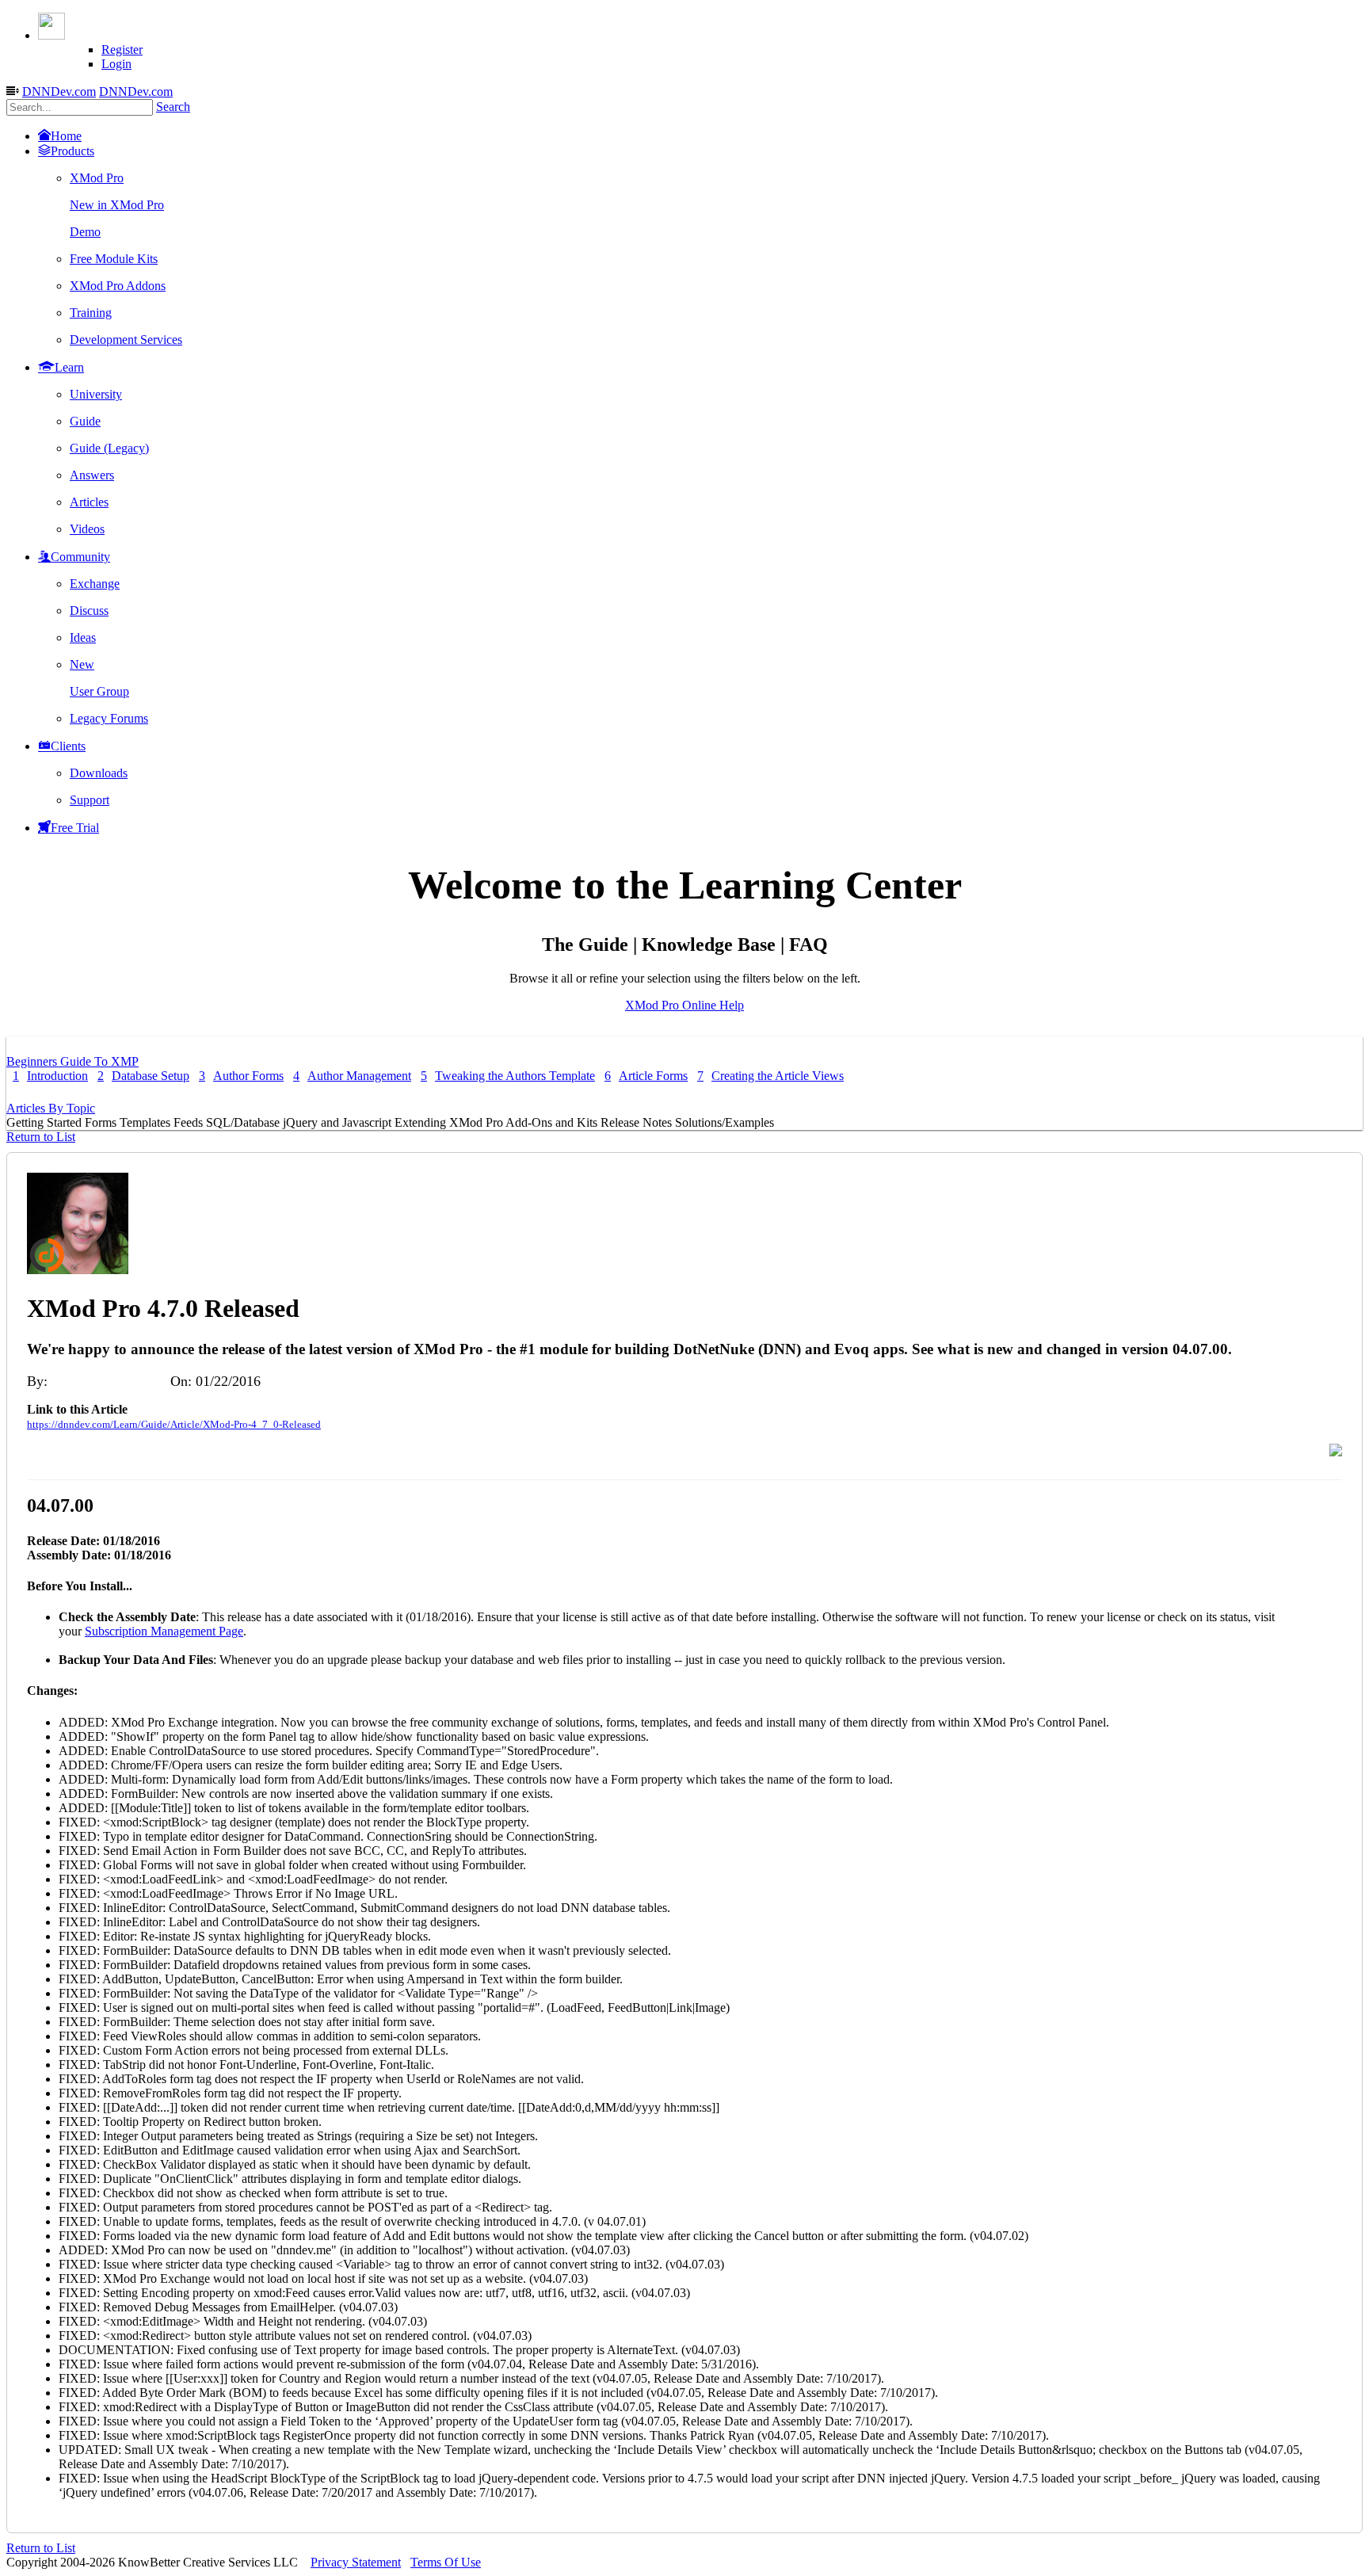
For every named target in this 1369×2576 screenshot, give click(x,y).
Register (122, 50)
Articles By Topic (51, 1108)
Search (173, 107)
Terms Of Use (446, 2562)
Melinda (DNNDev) (109, 1381)
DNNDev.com (59, 92)
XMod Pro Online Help (684, 1005)
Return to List (41, 1137)
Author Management (352, 1076)
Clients (68, 746)
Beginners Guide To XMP (72, 1061)
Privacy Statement (356, 2562)
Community (80, 557)
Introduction (50, 1076)
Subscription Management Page (164, 1631)
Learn (69, 367)
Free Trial (75, 828)
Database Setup (143, 1076)
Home (66, 136)
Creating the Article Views (770, 1076)
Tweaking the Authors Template (508, 1076)
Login (116, 64)
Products (72, 151)
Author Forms (241, 1076)
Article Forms (646, 1076)
